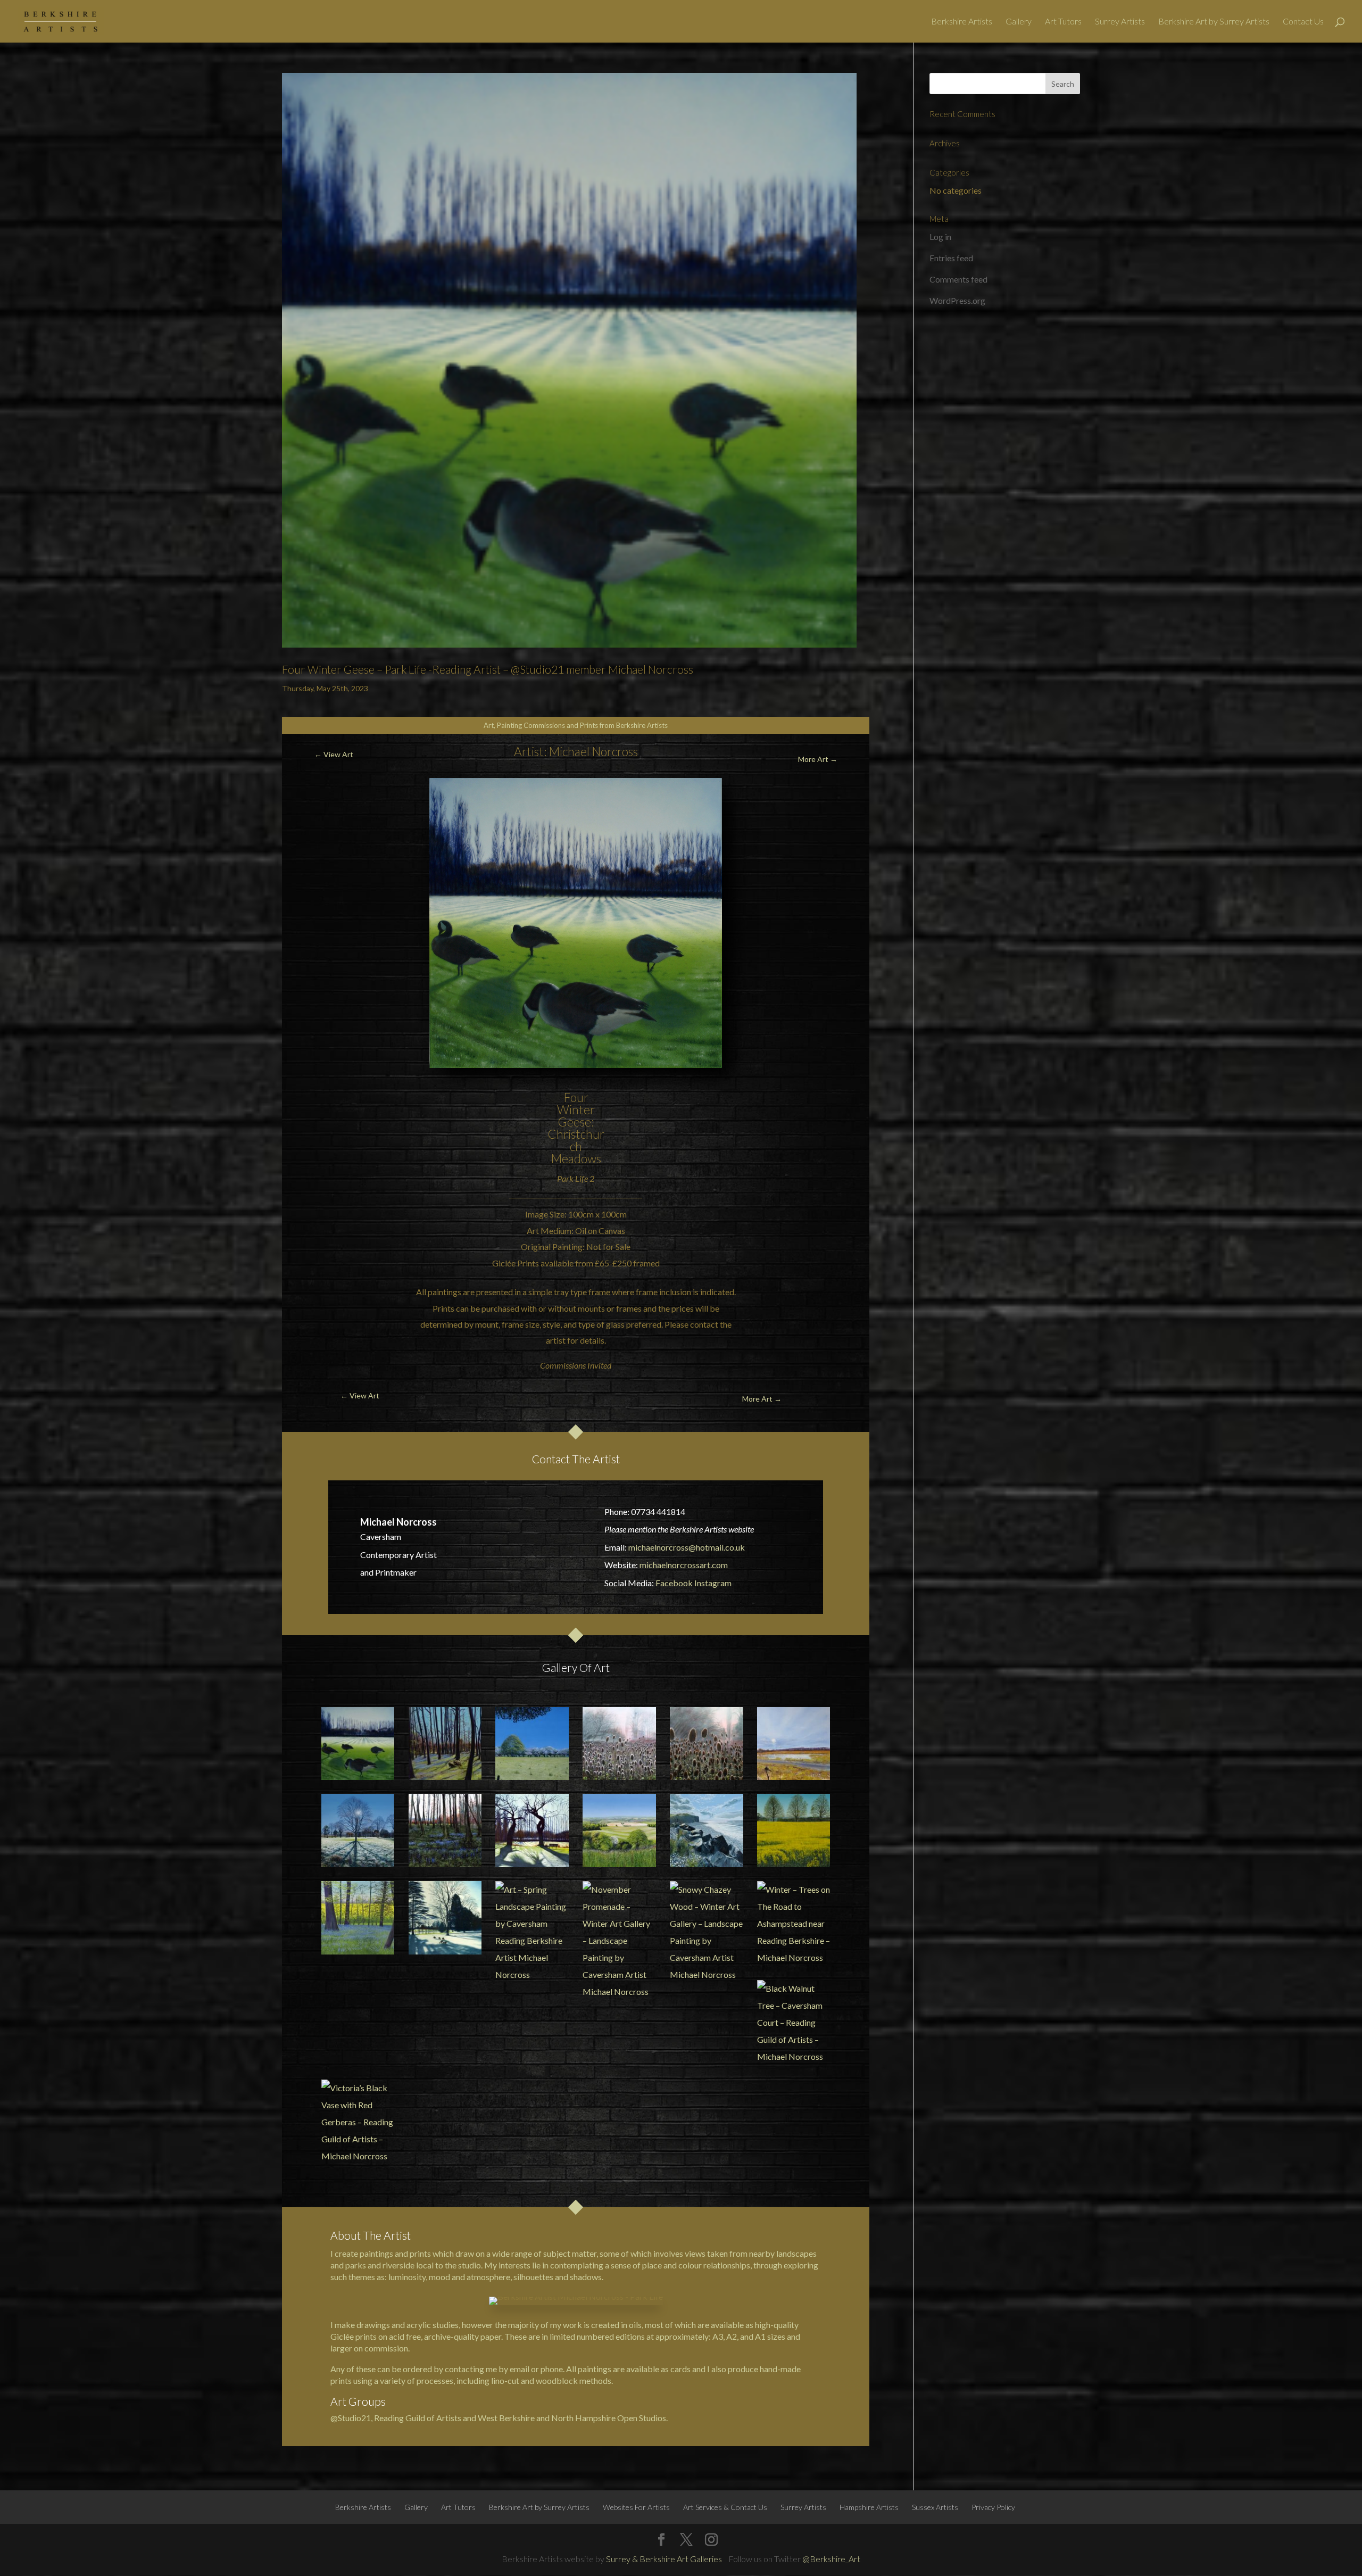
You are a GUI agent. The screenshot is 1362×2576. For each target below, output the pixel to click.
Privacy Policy (993, 2507)
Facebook (674, 1583)
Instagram (713, 1583)
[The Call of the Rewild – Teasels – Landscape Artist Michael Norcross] (619, 1744)
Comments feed (958, 279)
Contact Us (1303, 22)
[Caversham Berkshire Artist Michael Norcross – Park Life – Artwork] (532, 1830)
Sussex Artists (935, 2507)
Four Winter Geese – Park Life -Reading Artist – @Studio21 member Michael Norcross (488, 669)
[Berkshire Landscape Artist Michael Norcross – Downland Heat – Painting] (619, 1830)
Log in (940, 237)
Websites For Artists (636, 2507)
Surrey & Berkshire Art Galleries (664, 2559)
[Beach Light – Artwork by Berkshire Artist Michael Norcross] (707, 1830)
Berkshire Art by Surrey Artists (1214, 22)
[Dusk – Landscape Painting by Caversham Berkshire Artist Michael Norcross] (445, 1830)
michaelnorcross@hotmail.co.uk (687, 1547)
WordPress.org (957, 300)
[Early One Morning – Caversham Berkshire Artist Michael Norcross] (358, 1830)
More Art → (818, 759)
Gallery (1019, 22)
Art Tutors (1063, 22)
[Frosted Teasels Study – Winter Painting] (707, 1744)
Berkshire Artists (962, 22)
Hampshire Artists (869, 2507)
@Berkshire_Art (831, 2559)
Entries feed (951, 258)
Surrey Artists (1120, 22)
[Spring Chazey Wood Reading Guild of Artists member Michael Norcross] (445, 1744)
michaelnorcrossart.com (684, 1565)
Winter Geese (576, 1116)
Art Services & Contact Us (725, 2507)
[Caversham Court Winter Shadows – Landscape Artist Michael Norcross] (445, 1918)
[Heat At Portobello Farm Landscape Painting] (532, 1744)
